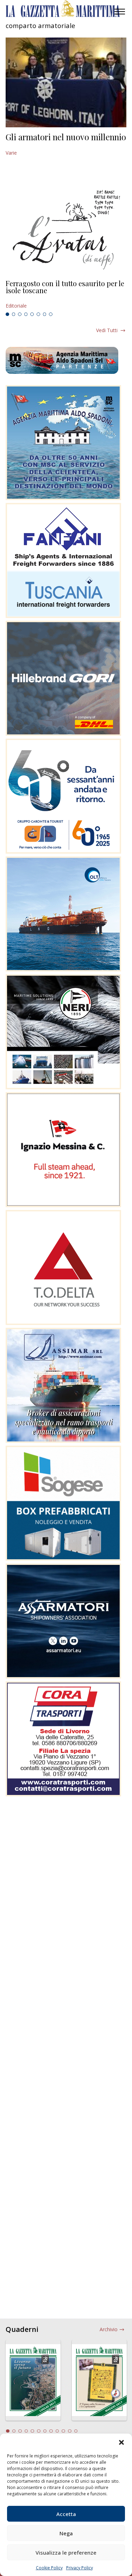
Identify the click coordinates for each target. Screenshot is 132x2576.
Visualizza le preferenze (66, 2553)
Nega (66, 2533)
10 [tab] (63, 2431)
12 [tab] (76, 2431)
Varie (11, 153)
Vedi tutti (107, 330)
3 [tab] (20, 314)
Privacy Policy (80, 2568)
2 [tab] (14, 314)
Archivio (109, 2329)
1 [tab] (7, 314)
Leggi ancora (66, 295)
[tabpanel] (66, 295)
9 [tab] (57, 2431)
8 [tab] (51, 314)
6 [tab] (38, 314)
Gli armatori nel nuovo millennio (66, 137)
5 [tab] (32, 314)
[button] (121, 2442)
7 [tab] (45, 314)
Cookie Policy (49, 2568)
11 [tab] (70, 2431)
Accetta (66, 2514)
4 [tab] (26, 314)
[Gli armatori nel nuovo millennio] (66, 82)
